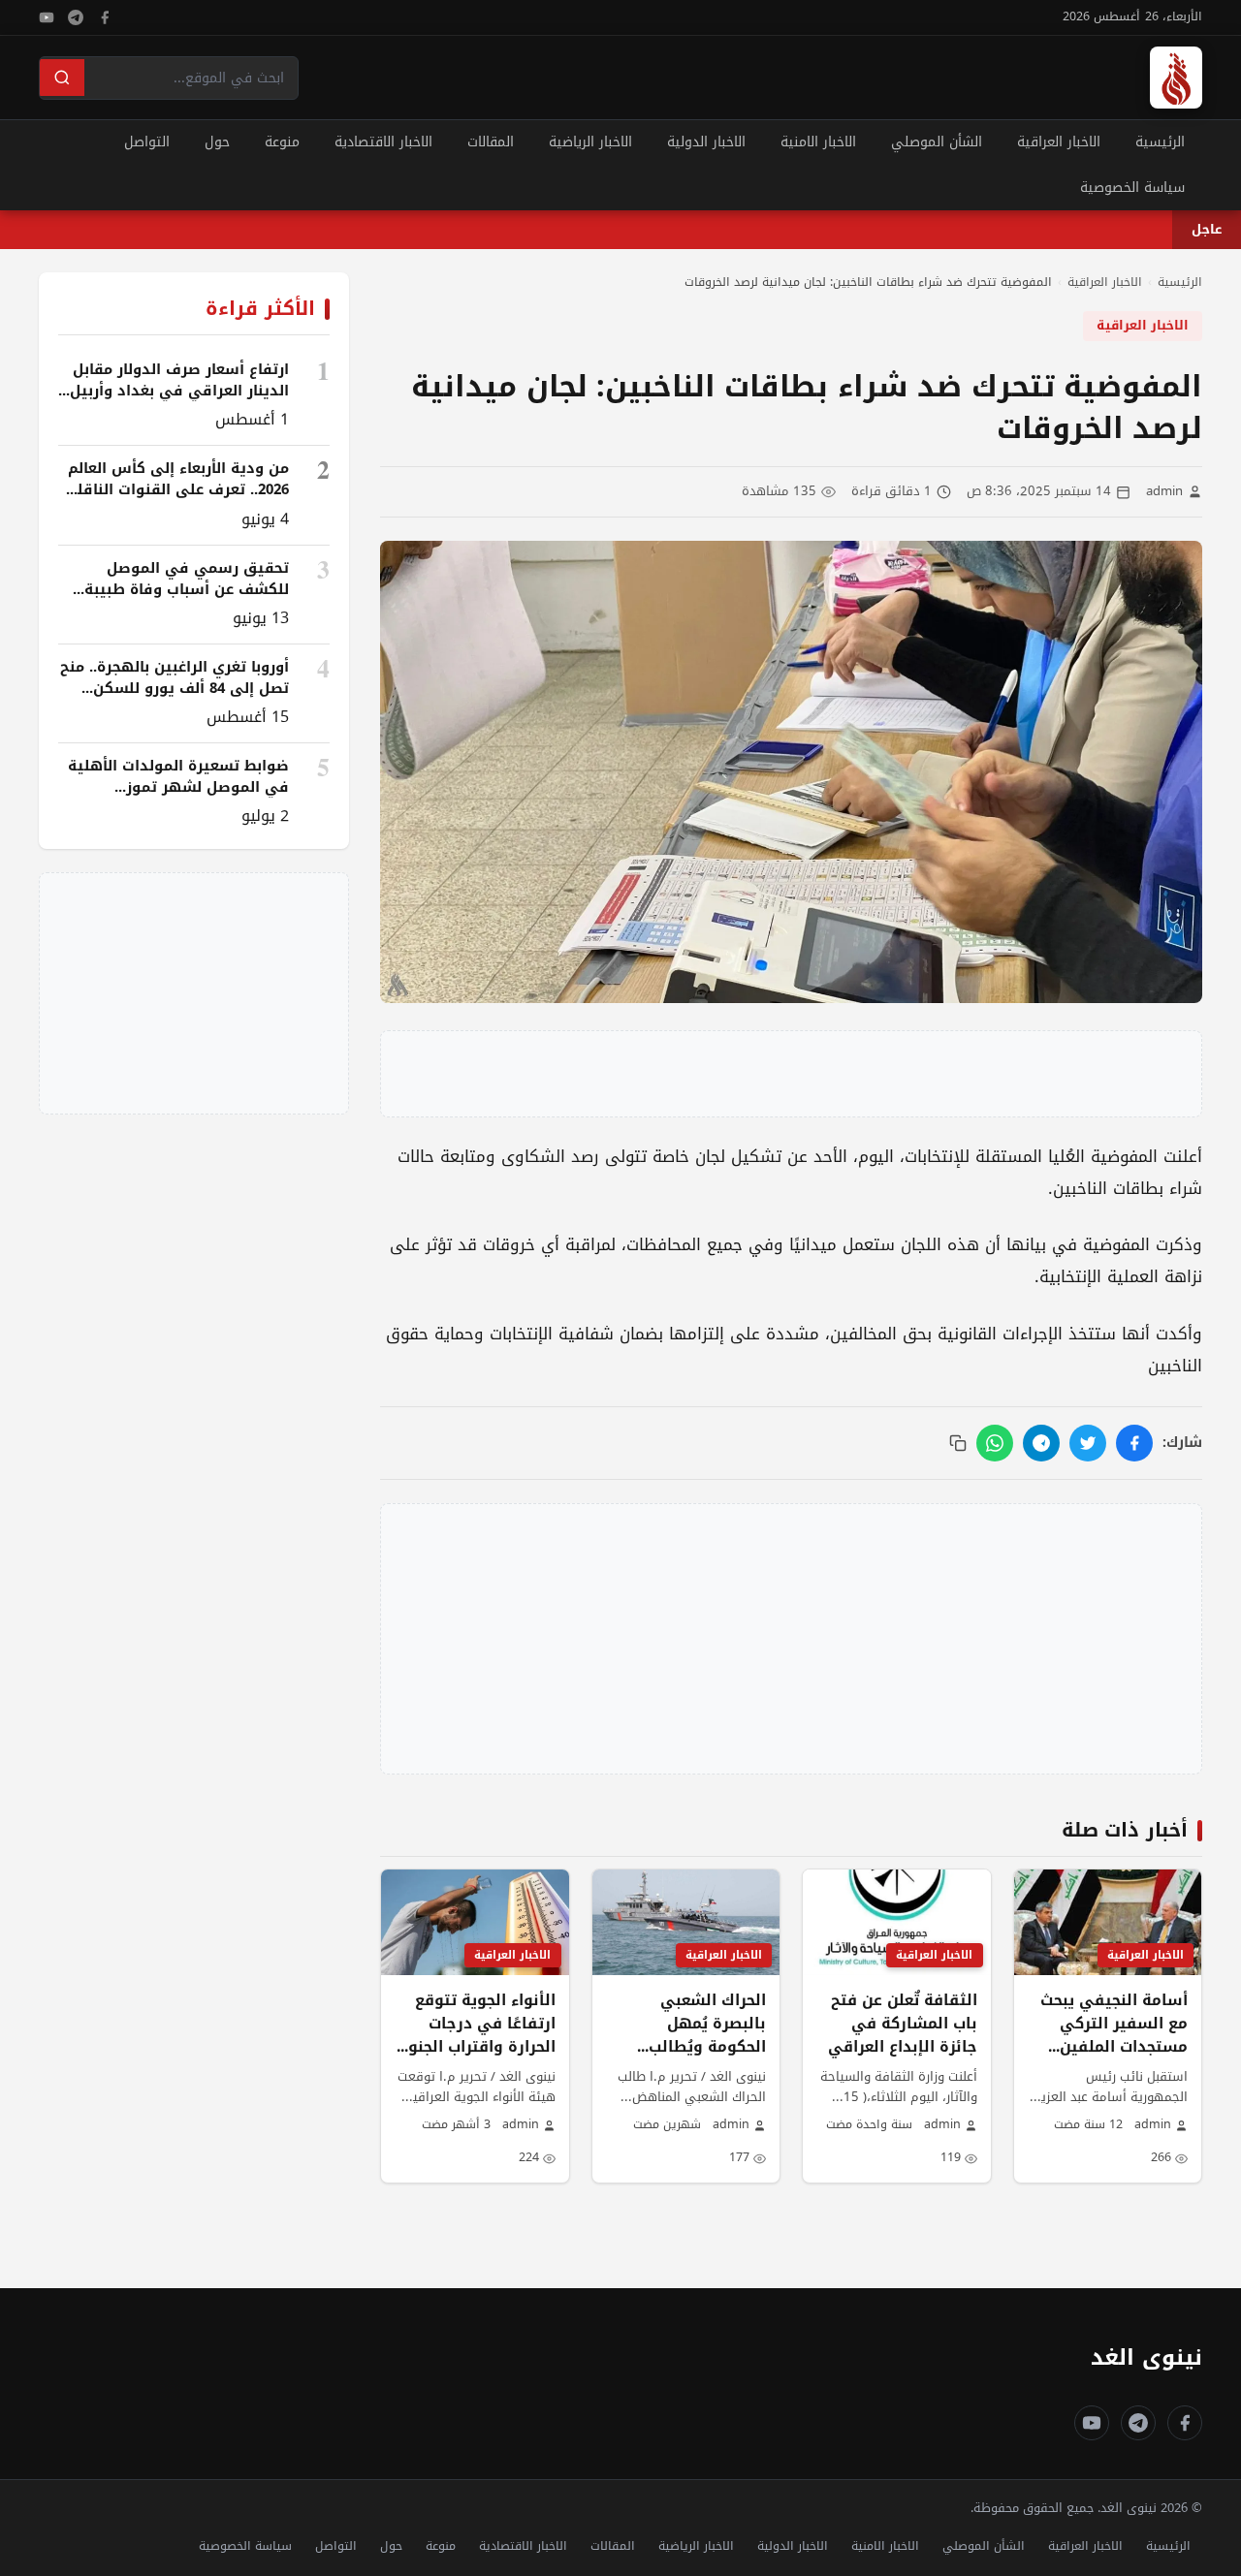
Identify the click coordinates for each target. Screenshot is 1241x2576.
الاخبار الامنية (818, 142)
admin (1164, 492)
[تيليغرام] (76, 17)
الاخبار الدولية (706, 142)
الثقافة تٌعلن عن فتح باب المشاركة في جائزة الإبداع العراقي (903, 2024)
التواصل (147, 142)
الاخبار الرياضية (590, 142)
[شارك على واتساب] (995, 1443)
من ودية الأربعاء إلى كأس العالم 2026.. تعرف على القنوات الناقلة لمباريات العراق (178, 489)
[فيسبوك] (105, 17)
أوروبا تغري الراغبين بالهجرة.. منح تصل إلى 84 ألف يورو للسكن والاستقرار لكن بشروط (175, 688)
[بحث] (62, 78)
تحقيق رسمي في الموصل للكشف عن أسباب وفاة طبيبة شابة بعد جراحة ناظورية (187, 589)
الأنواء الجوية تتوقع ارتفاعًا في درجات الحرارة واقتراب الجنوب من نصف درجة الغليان (476, 2035)
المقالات (491, 142)
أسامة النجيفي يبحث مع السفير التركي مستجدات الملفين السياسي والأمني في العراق (1114, 2047)
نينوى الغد (1146, 2357)
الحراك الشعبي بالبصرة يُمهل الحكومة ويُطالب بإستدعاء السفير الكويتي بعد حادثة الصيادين (700, 2058)
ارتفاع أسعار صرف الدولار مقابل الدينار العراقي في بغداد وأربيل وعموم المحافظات (179, 391)
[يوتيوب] (47, 17)
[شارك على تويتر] (1088, 1443)
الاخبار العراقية (1059, 142)
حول (217, 142)
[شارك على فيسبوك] (1134, 1443)
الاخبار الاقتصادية (383, 142)
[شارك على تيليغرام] (1041, 1443)
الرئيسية (1160, 142)
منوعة (282, 142)
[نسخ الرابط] (958, 1443)
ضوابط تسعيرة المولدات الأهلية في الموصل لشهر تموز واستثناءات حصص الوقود (178, 787)
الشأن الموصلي (937, 142)
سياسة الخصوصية (1132, 188)
